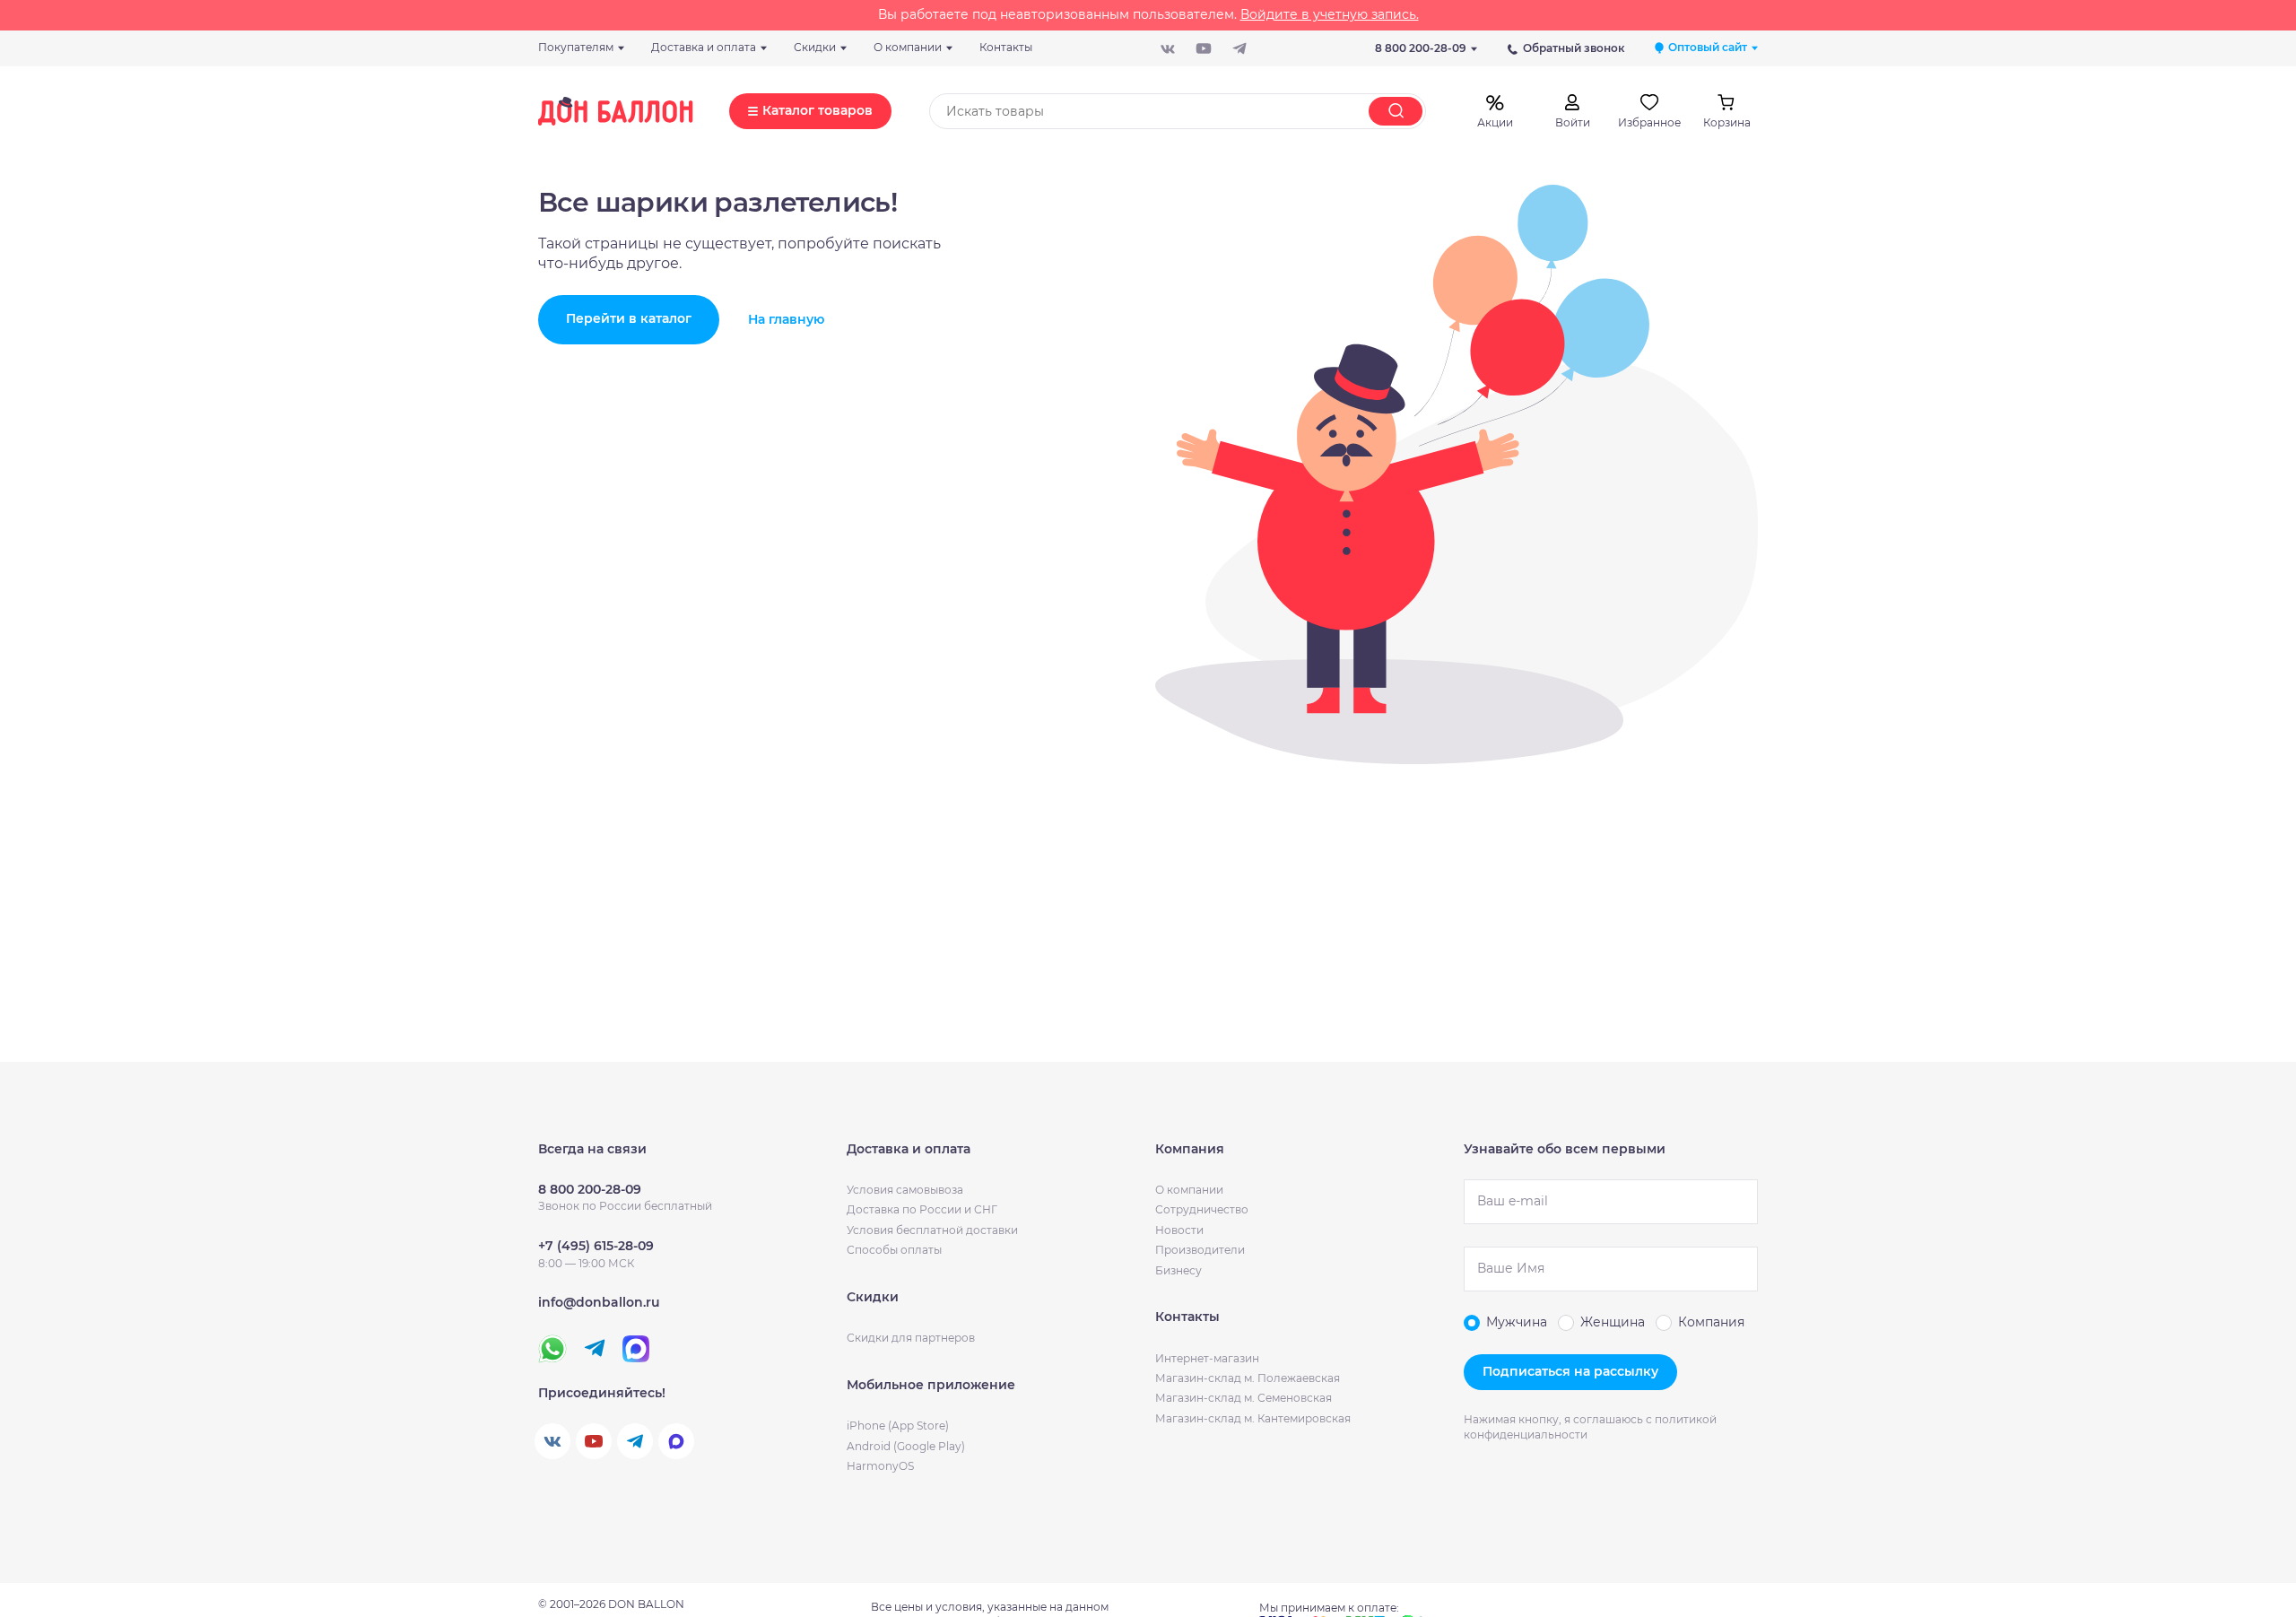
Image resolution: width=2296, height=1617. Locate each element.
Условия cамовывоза (905, 1190)
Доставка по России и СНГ (922, 1209)
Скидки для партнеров (911, 1338)
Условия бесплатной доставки (932, 1230)
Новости (1179, 1230)
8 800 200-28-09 (1421, 48)
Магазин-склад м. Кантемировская (1253, 1418)
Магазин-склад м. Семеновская (1244, 1398)
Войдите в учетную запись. (1330, 14)
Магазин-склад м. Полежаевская (1248, 1378)
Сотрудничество (1202, 1209)
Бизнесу (1178, 1270)
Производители (1200, 1250)
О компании (1189, 1190)
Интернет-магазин (1207, 1358)
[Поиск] (1396, 111)
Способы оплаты (894, 1250)
